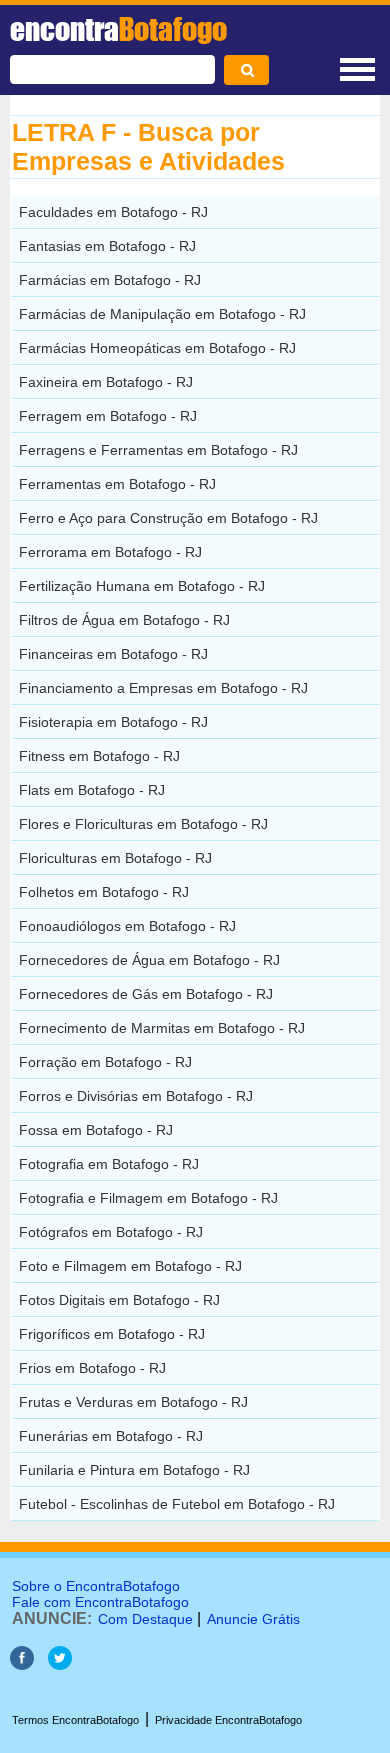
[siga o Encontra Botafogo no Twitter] (60, 1664)
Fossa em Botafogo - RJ (96, 1130)
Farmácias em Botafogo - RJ (110, 280)
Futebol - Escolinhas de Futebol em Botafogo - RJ (177, 1504)
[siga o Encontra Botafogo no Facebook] (22, 1664)
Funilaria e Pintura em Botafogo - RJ (134, 1470)
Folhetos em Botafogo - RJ (104, 892)
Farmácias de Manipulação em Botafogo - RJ (162, 314)
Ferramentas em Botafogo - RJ (117, 484)
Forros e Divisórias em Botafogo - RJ (136, 1096)
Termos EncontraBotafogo (75, 1720)
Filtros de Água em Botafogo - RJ (124, 620)
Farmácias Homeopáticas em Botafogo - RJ (157, 348)
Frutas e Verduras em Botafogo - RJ (133, 1402)
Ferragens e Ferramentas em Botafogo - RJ (158, 450)
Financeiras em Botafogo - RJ (113, 654)
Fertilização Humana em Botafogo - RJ (142, 586)
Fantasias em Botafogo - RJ (107, 246)
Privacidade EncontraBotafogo (228, 1720)
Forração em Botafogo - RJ (105, 1062)
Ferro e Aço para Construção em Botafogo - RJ (168, 518)
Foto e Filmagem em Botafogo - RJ (130, 1266)
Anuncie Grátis (253, 1619)
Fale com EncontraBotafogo (100, 1602)
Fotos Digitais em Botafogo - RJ (119, 1300)
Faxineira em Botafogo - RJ (106, 382)
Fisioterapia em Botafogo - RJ (113, 722)
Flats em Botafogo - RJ (92, 790)
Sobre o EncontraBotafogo (96, 1586)
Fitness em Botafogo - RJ (99, 756)
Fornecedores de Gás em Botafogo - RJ (146, 994)
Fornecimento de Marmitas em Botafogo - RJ (162, 1028)
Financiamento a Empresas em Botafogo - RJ (163, 688)
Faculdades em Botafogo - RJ (113, 212)
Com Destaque (145, 1619)
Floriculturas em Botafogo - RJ (115, 858)
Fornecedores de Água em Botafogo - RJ (149, 960)
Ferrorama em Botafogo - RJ (110, 552)
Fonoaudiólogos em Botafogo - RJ (127, 926)
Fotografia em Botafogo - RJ (109, 1164)
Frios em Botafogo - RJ (92, 1368)
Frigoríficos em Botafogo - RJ (112, 1334)
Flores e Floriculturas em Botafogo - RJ (143, 824)
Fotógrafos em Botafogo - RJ (111, 1232)
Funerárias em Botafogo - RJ (111, 1436)
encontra (118, 29)
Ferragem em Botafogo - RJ (108, 416)
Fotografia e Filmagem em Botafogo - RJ (148, 1198)
